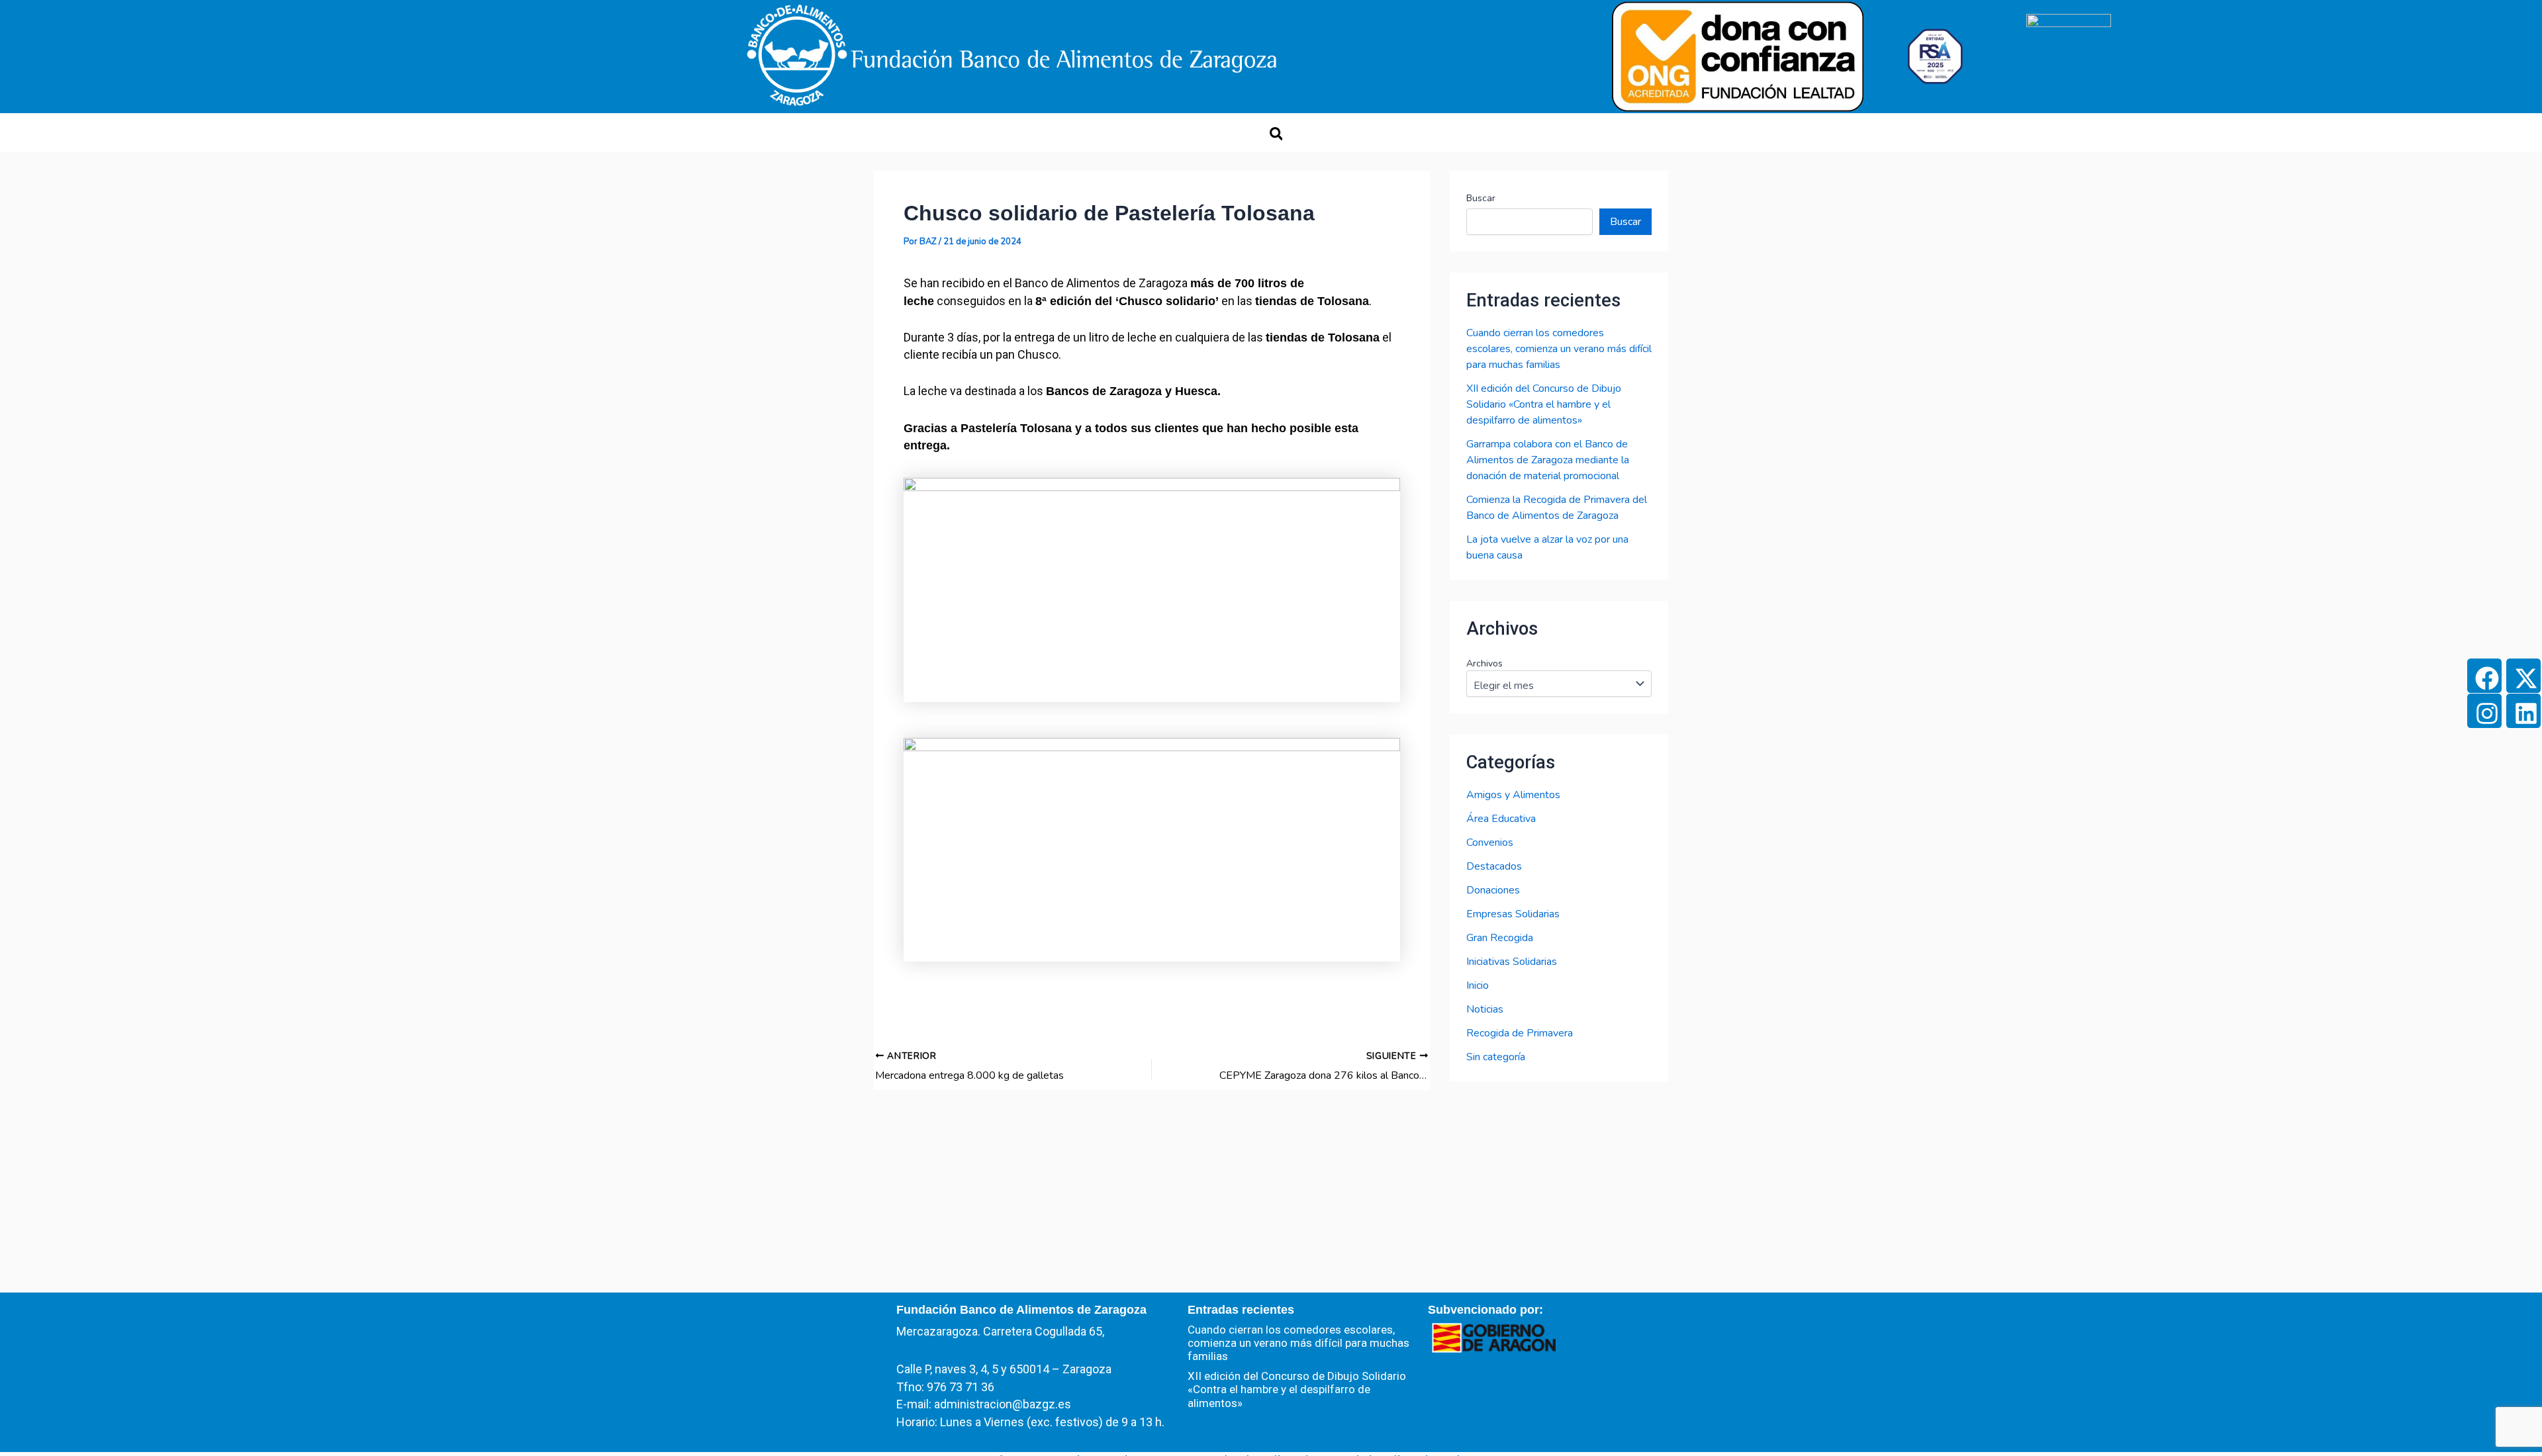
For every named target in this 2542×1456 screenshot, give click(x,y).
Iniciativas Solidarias (1512, 962)
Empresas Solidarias (1513, 914)
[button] (1276, 134)
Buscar (1481, 198)
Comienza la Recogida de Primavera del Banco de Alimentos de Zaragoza (1557, 508)
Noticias (1485, 1009)
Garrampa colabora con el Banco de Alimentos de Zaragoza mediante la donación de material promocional (1548, 460)
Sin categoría (1496, 1057)
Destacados (1494, 866)
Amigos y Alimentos (1513, 795)
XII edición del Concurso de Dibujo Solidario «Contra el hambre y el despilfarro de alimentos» (1544, 404)
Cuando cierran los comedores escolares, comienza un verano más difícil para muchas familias (1559, 349)
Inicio (1478, 985)
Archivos (1484, 663)
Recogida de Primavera (1520, 1033)
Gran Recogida (1500, 938)
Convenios (1490, 842)
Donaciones (1493, 890)
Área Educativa (1501, 819)
